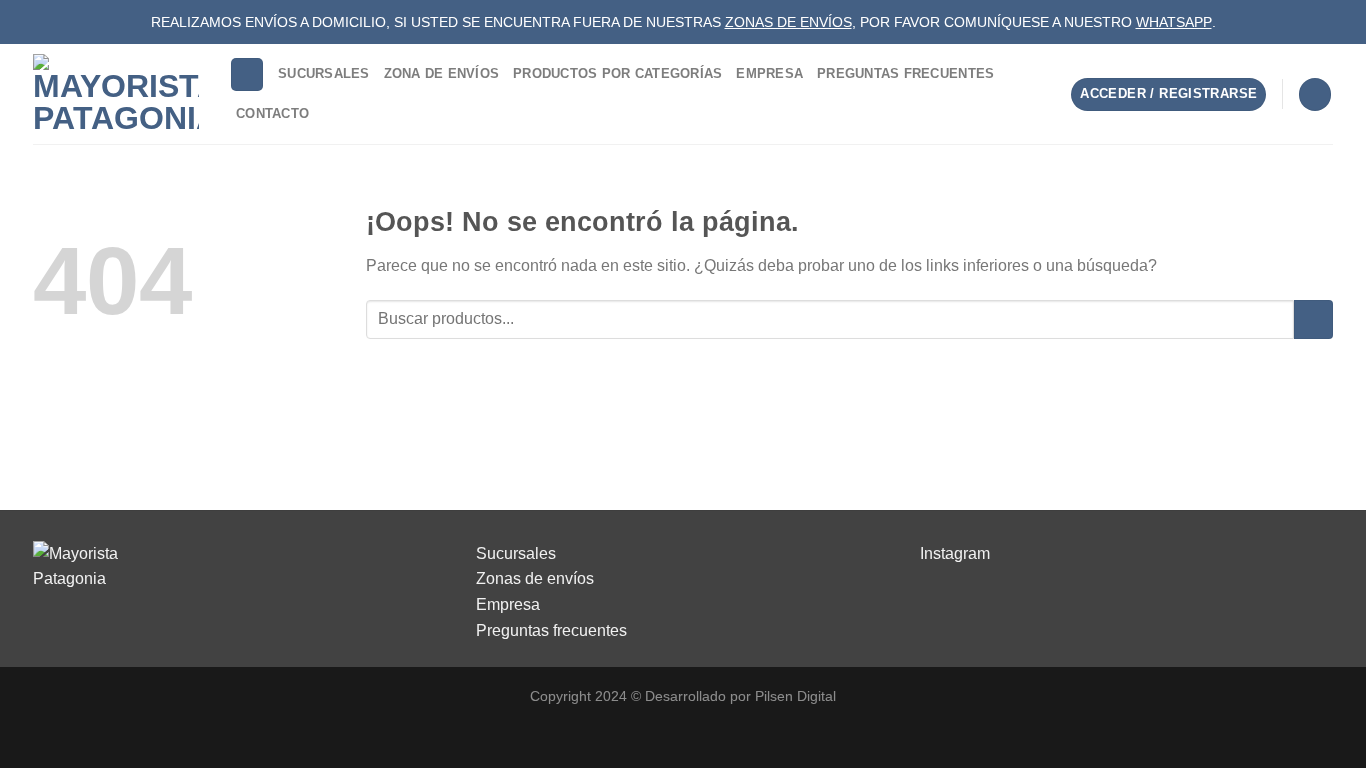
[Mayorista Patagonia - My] (83, 565)
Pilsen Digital (795, 696)
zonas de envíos (788, 22)
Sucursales (324, 73)
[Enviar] (1313, 319)
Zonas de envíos (535, 578)
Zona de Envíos (442, 73)
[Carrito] (1315, 94)
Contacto (272, 113)
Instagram (955, 553)
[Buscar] (247, 74)
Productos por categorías (617, 73)
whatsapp (1174, 22)
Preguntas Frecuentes (905, 73)
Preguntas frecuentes (551, 630)
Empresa (769, 73)
